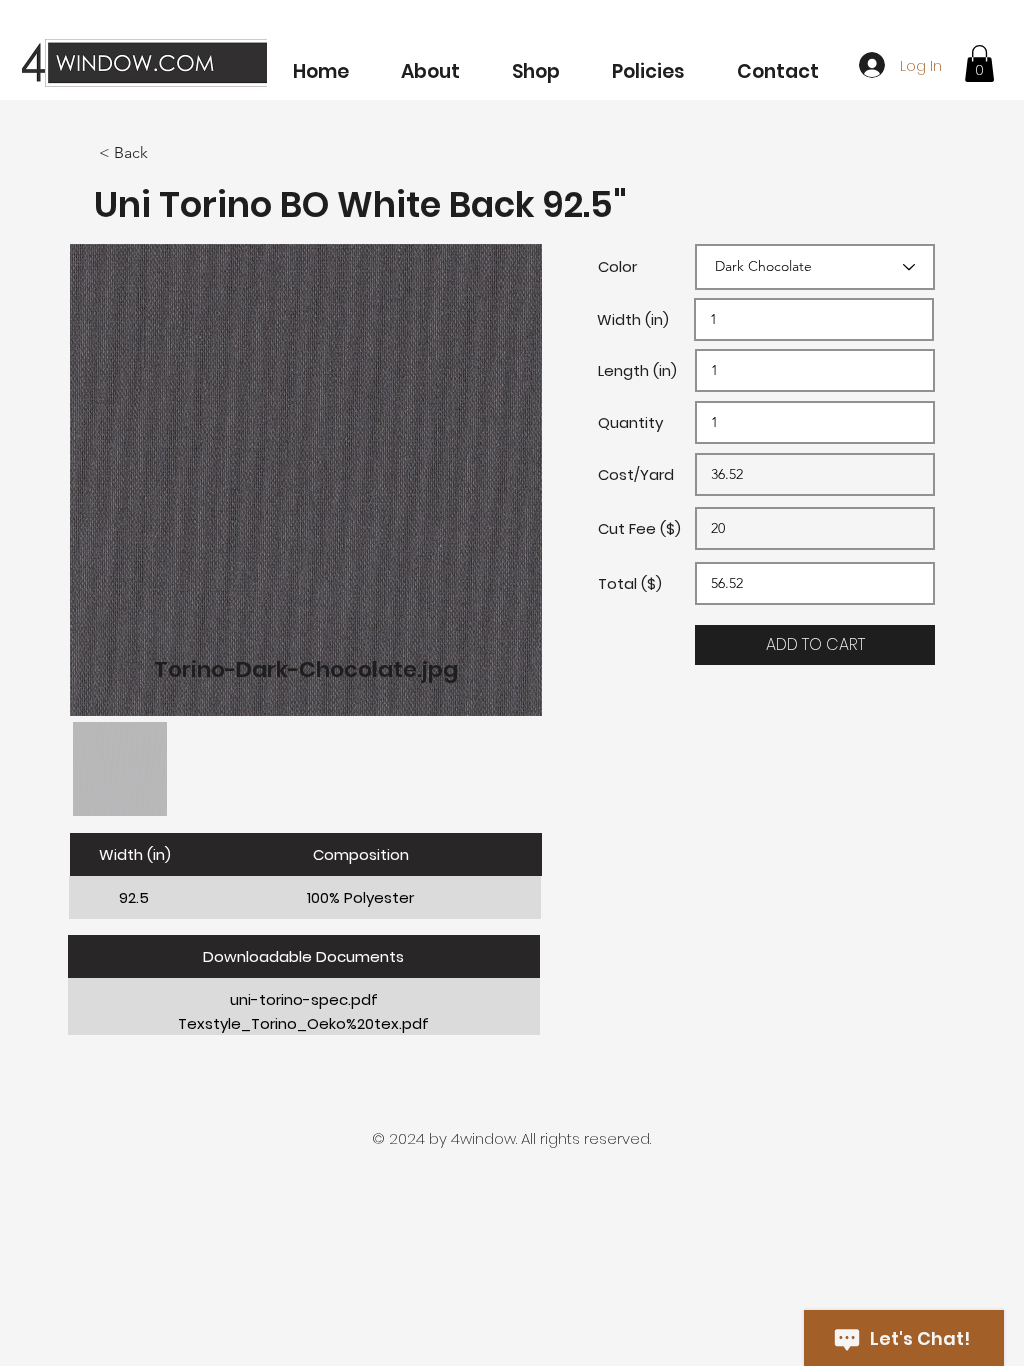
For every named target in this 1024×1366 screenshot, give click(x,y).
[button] (536, 62)
